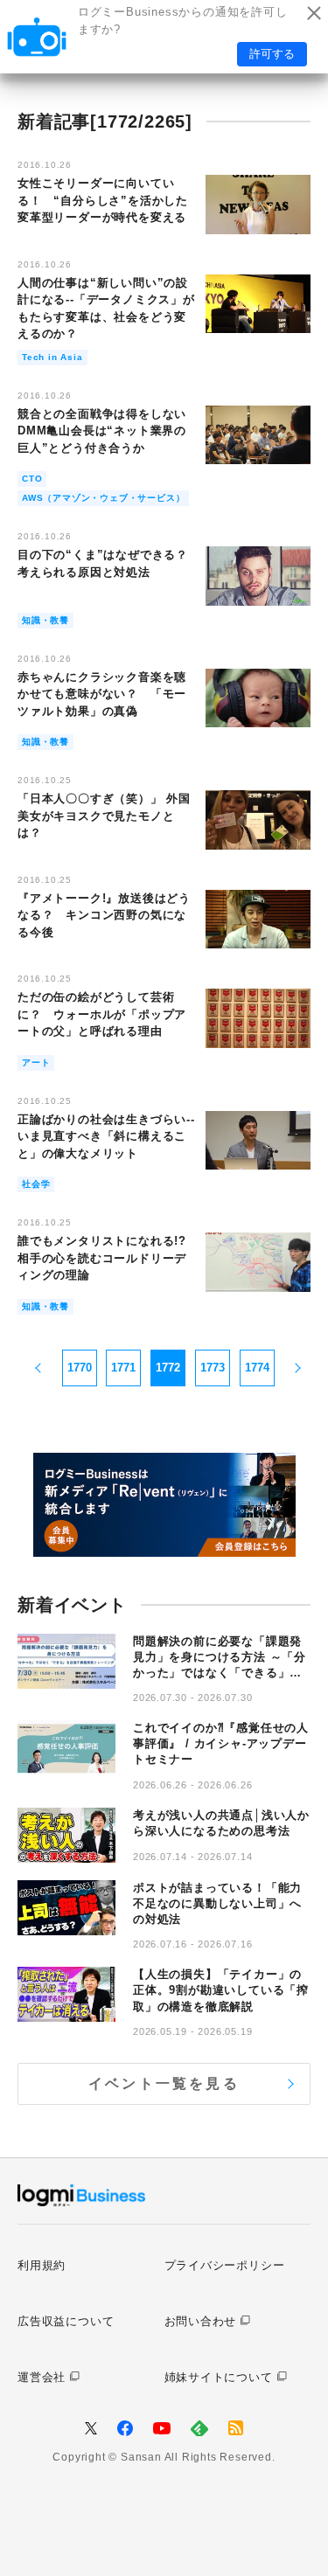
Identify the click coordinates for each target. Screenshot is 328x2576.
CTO (32, 479)
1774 (257, 1368)
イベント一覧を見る (164, 2083)
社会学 (36, 1184)
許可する (272, 54)
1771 (123, 1368)
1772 (168, 1368)
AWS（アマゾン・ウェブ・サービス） (103, 498)
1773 (213, 1368)
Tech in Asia (52, 357)
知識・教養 (45, 620)
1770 (80, 1368)
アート (36, 1062)
